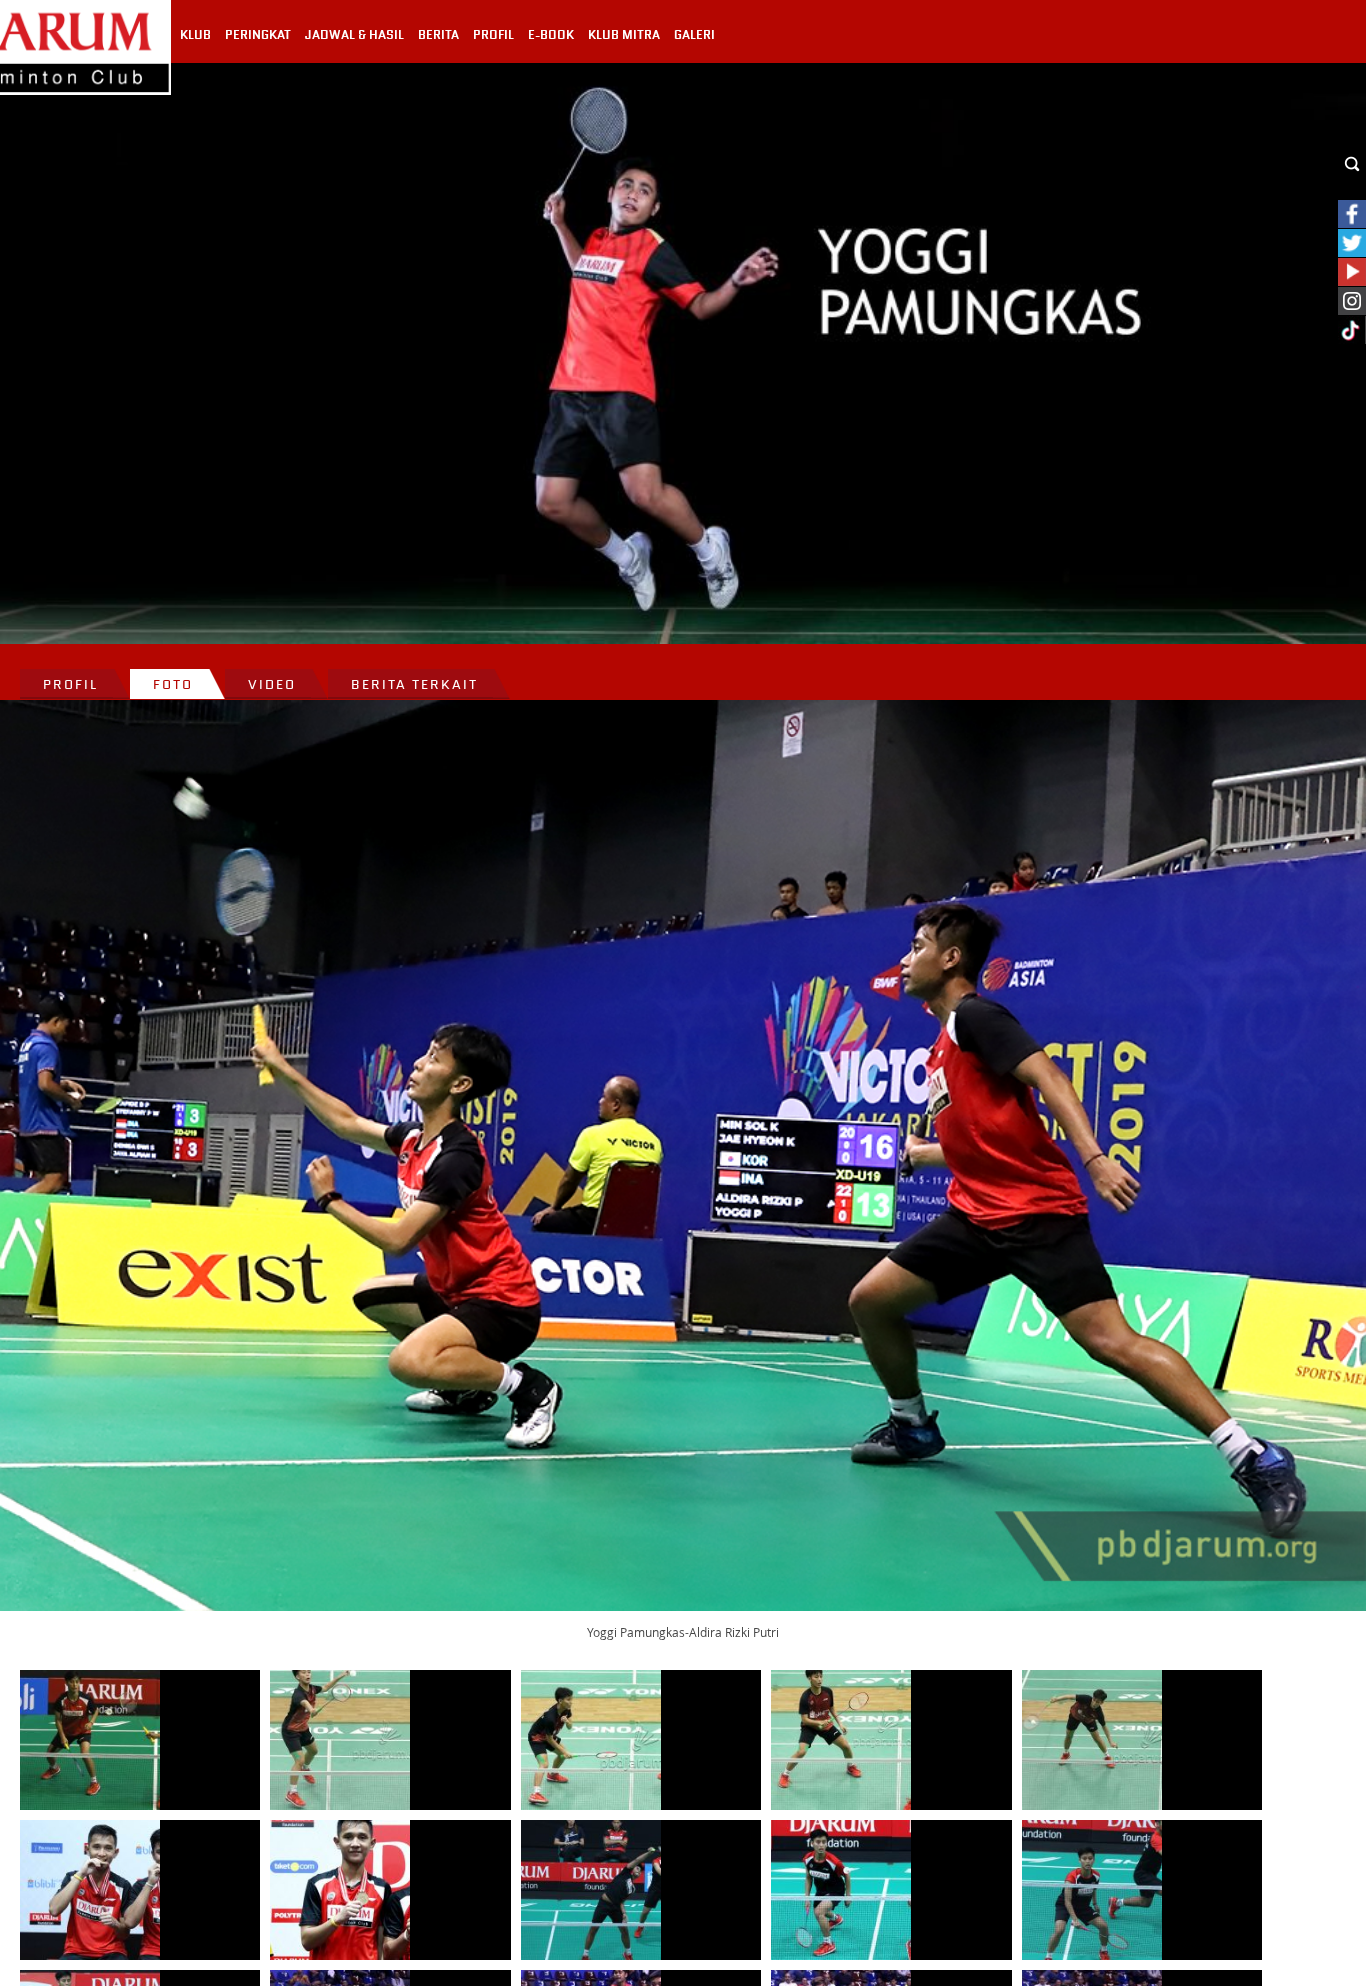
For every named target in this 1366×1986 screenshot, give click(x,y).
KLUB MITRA (624, 35)
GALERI (694, 35)
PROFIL (493, 35)
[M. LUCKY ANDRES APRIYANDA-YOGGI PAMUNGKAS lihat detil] (90, 1890)
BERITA (438, 35)
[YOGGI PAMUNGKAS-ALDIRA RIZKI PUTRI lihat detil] (90, 1740)
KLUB (195, 35)
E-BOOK (551, 35)
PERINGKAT (258, 35)
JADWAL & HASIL (354, 35)
